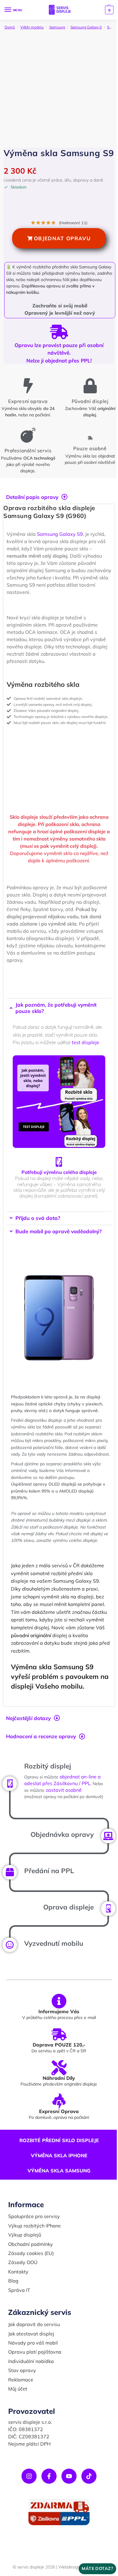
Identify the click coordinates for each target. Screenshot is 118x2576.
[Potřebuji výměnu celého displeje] (57, 1175)
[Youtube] (67, 2510)
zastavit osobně (75, 1819)
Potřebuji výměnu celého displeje (57, 1185)
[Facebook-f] (47, 2510)
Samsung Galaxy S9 (60, 541)
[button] (108, 10)
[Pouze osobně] (90, 438)
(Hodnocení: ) (73, 223)
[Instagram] (27, 2510)
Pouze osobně (90, 448)
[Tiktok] (87, 2510)
